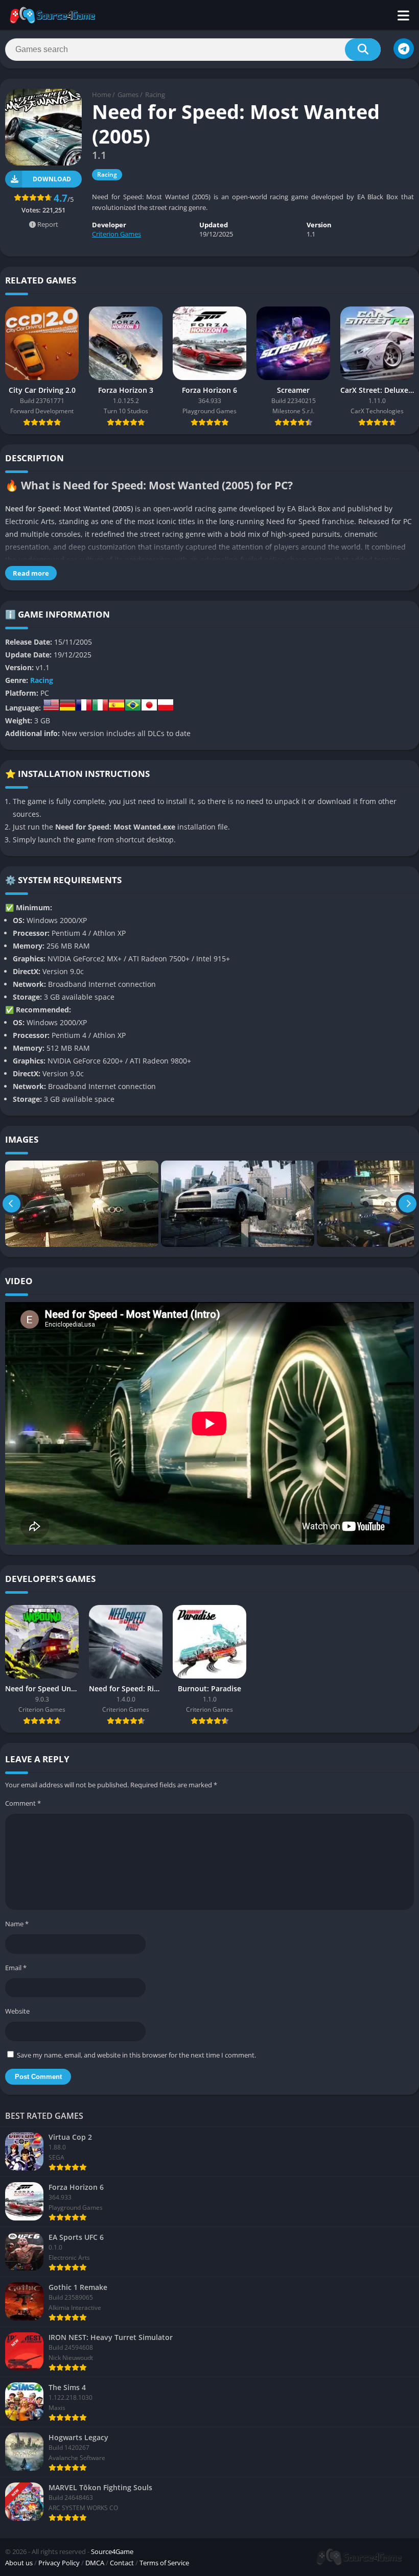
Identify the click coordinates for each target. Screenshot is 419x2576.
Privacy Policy (59, 2563)
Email (16, 1968)
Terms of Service (164, 2563)
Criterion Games (117, 234)
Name (17, 1924)
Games (128, 94)
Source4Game (112, 2551)
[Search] (363, 50)
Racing (155, 94)
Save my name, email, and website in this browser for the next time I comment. (136, 2055)
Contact (122, 2563)
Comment (23, 1803)
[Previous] (11, 1204)
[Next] (408, 1204)
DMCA (95, 2563)
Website (17, 2011)
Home (101, 94)
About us (19, 2563)
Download (52, 179)
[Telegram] (404, 49)
